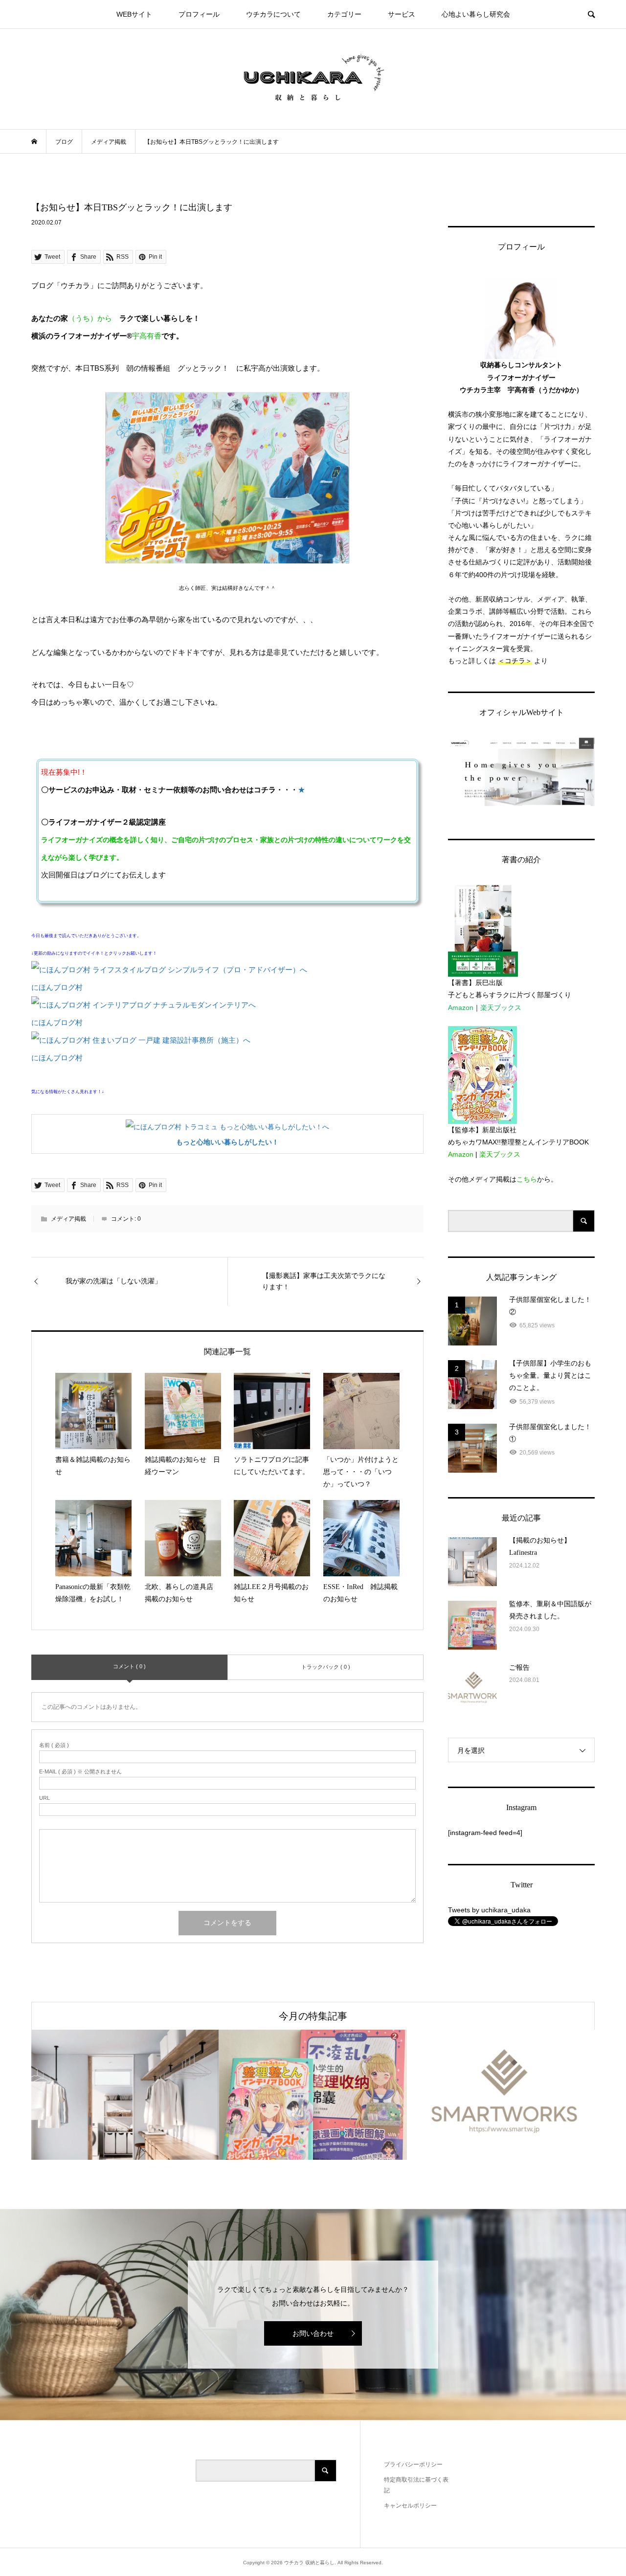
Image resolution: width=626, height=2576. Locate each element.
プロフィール (199, 14)
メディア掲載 (68, 1219)
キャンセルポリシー (410, 2506)
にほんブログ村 (57, 987)
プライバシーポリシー (413, 2464)
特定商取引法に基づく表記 (416, 2485)
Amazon (461, 1008)
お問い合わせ (313, 2333)
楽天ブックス (501, 1008)
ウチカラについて (273, 14)
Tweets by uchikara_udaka (489, 1910)
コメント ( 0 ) (129, 1666)
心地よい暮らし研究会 (476, 14)
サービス (402, 14)
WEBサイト (134, 14)
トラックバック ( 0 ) (326, 1667)
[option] (125, 2095)
